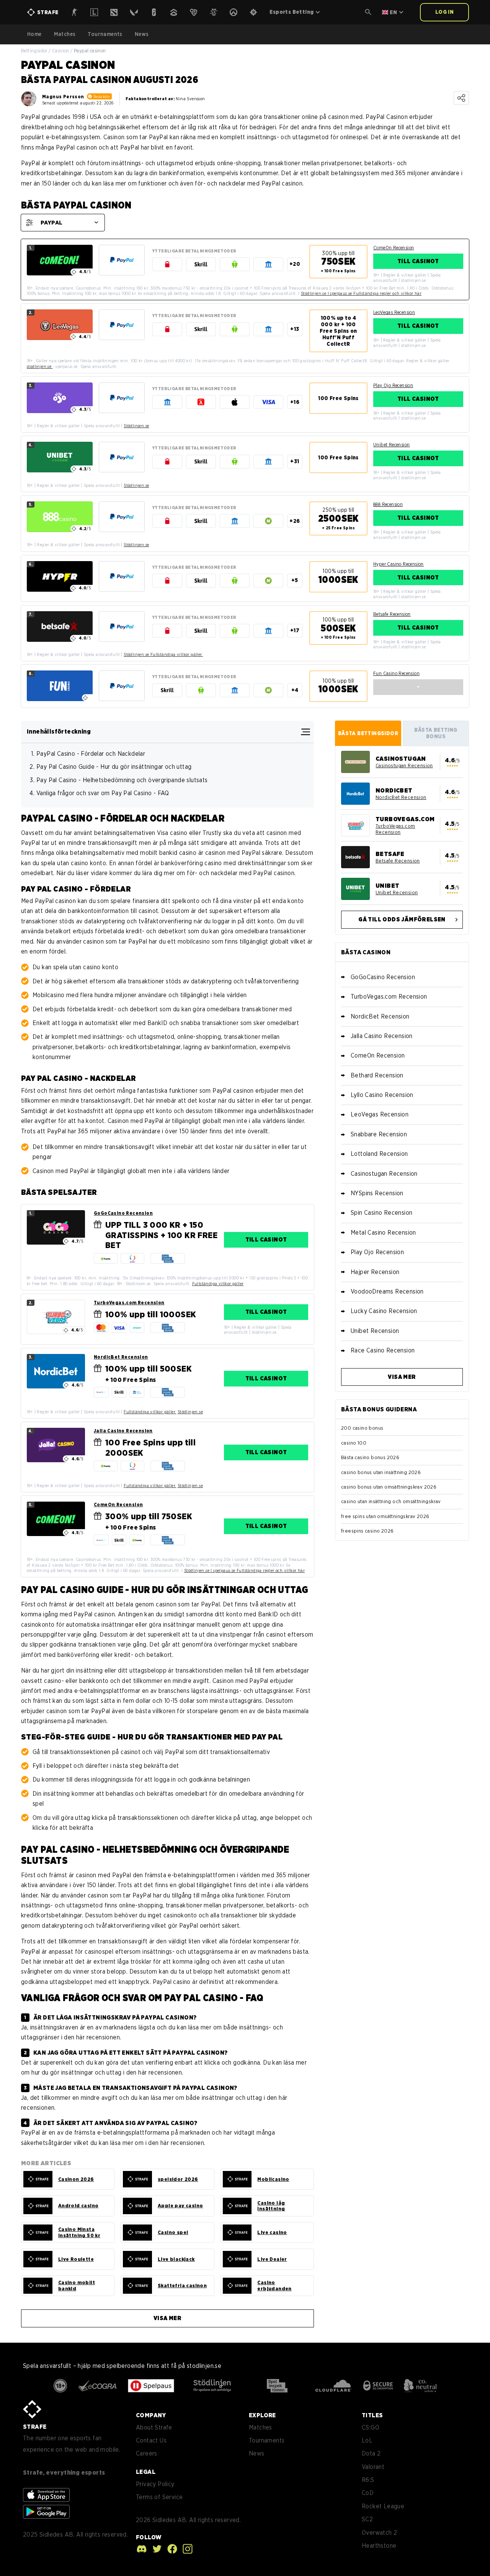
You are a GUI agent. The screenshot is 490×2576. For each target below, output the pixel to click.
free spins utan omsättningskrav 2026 (385, 1516)
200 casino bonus (362, 1428)
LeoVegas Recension (394, 312)
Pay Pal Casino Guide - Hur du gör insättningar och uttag (114, 767)
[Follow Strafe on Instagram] (186, 2549)
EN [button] (393, 12)
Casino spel (173, 2232)
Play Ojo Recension (393, 385)
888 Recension (388, 504)
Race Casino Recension (383, 1350)
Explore (262, 2415)
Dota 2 (371, 2453)
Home (34, 34)
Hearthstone (379, 2546)
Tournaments (105, 34)
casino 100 (354, 1443)
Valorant (373, 2467)
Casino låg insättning (271, 2206)
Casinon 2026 (76, 2179)
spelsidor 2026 (178, 2179)
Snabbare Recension (379, 1134)
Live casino (272, 2232)
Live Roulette (76, 2259)
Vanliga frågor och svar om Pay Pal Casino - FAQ (103, 793)
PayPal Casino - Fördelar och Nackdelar (91, 754)
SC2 (367, 2519)
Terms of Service (159, 2497)
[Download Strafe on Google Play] (46, 2512)
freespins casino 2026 (367, 1531)
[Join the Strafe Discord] (142, 2549)
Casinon (61, 51)
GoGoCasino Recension (123, 1213)
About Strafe (154, 2427)
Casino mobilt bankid (77, 2286)
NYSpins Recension (377, 1193)
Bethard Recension (377, 1075)
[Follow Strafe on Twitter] (155, 2549)
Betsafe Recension (392, 614)
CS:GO (371, 2427)
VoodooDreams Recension (387, 1291)
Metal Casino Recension (383, 1233)
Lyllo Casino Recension (382, 1095)
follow (149, 2537)
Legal (146, 2472)
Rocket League (383, 2506)
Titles (372, 2415)
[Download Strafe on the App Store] (46, 2495)
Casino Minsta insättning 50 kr (79, 2232)
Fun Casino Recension (396, 673)
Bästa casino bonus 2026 (370, 1457)
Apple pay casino (180, 2206)
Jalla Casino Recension (123, 1431)
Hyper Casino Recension (399, 564)
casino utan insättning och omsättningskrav (391, 1501)
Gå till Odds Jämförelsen (402, 919)
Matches (65, 34)
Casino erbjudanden (274, 2286)
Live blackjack (176, 2259)
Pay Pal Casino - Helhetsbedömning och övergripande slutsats (122, 780)
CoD (368, 2493)
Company (151, 2415)
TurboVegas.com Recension (129, 1303)
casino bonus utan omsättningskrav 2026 (389, 1487)
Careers (147, 2453)
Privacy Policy (155, 2484)
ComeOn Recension (394, 248)
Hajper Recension (375, 1272)
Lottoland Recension (379, 1154)
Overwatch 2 (379, 2533)
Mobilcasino (273, 2179)
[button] (368, 12)
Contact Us (151, 2440)
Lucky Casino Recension (384, 1311)
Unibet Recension (391, 445)
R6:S (368, 2480)
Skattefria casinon (182, 2286)
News (142, 34)
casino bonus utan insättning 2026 (381, 1472)
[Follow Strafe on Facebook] (170, 2549)
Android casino (78, 2206)
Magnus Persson (63, 97)
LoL (367, 2440)
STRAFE (35, 2427)
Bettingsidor (34, 51)
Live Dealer (272, 2259)
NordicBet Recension (121, 1357)
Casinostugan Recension (404, 766)
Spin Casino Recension (381, 1213)
